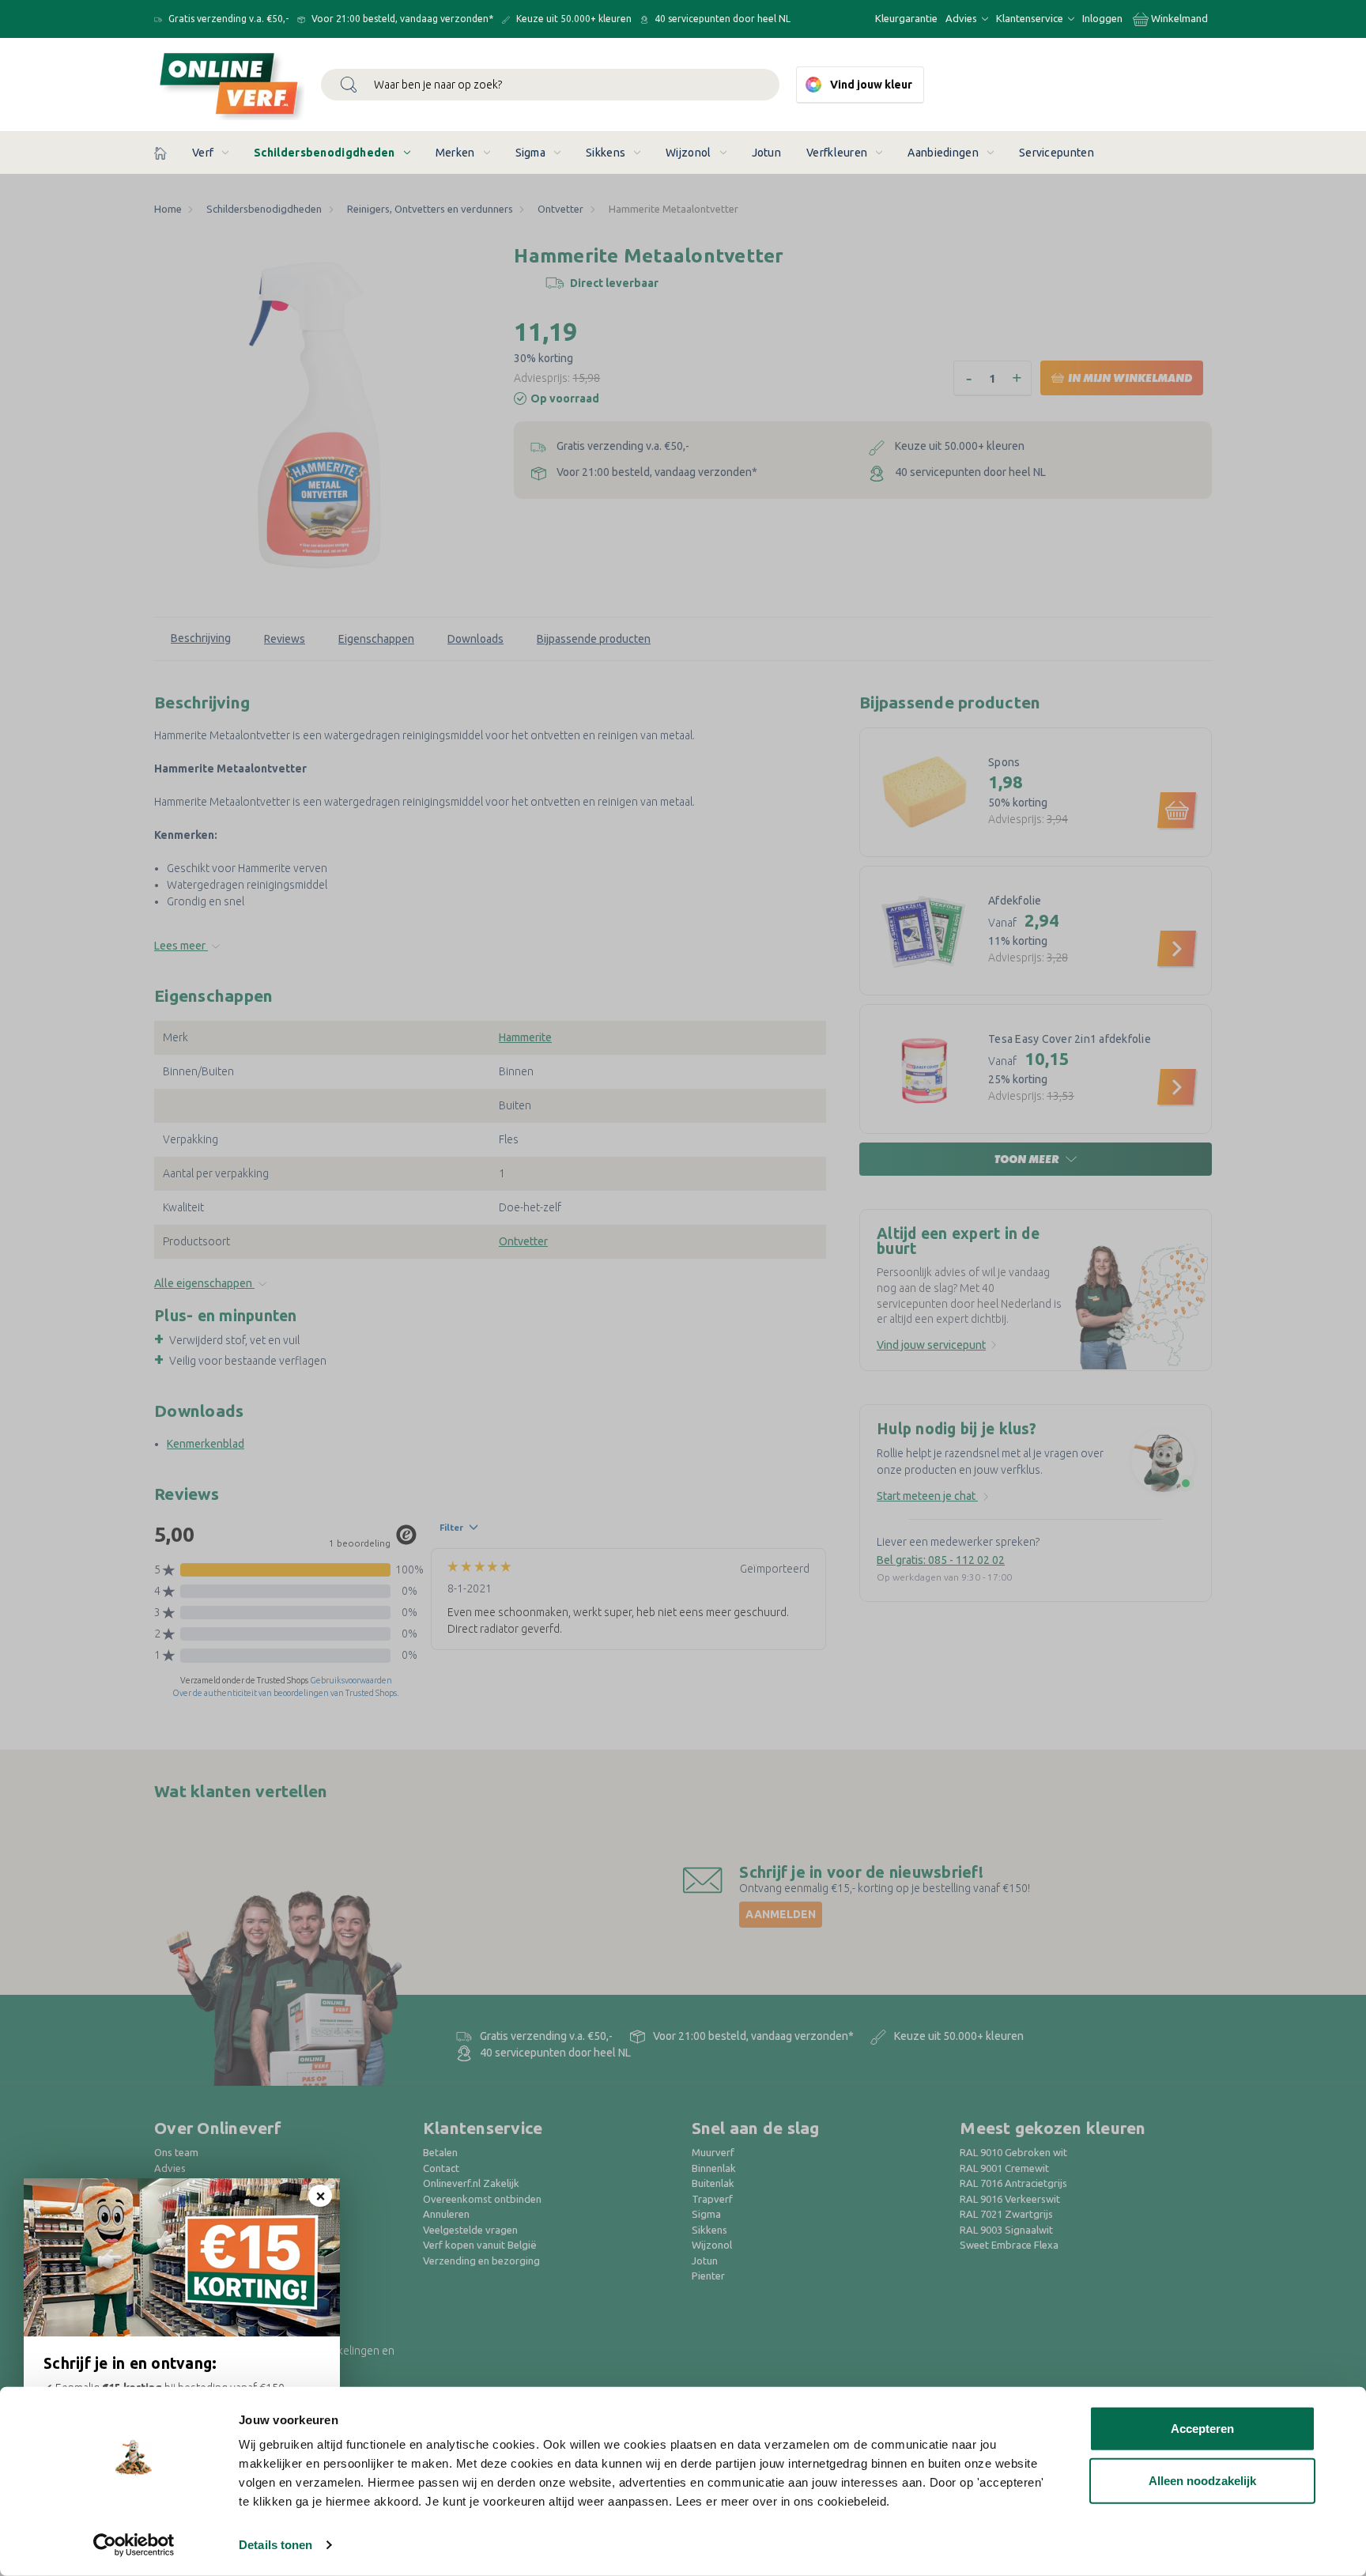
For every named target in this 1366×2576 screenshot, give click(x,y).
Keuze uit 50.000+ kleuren (573, 19)
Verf (203, 153)
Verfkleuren (837, 153)
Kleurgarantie (906, 18)
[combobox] (550, 85)
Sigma (531, 153)
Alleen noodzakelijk (1202, 2480)
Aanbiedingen (943, 153)
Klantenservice (1031, 18)
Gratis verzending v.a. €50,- (227, 19)
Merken (455, 153)
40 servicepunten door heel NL (721, 19)
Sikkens (606, 153)
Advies (962, 18)
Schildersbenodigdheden (325, 153)
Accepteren (1202, 2429)
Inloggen (1102, 18)
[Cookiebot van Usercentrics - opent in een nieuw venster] (134, 2545)
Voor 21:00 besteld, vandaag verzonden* (401, 19)
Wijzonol (688, 153)
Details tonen (275, 2545)
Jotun (767, 153)
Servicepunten (1057, 153)
